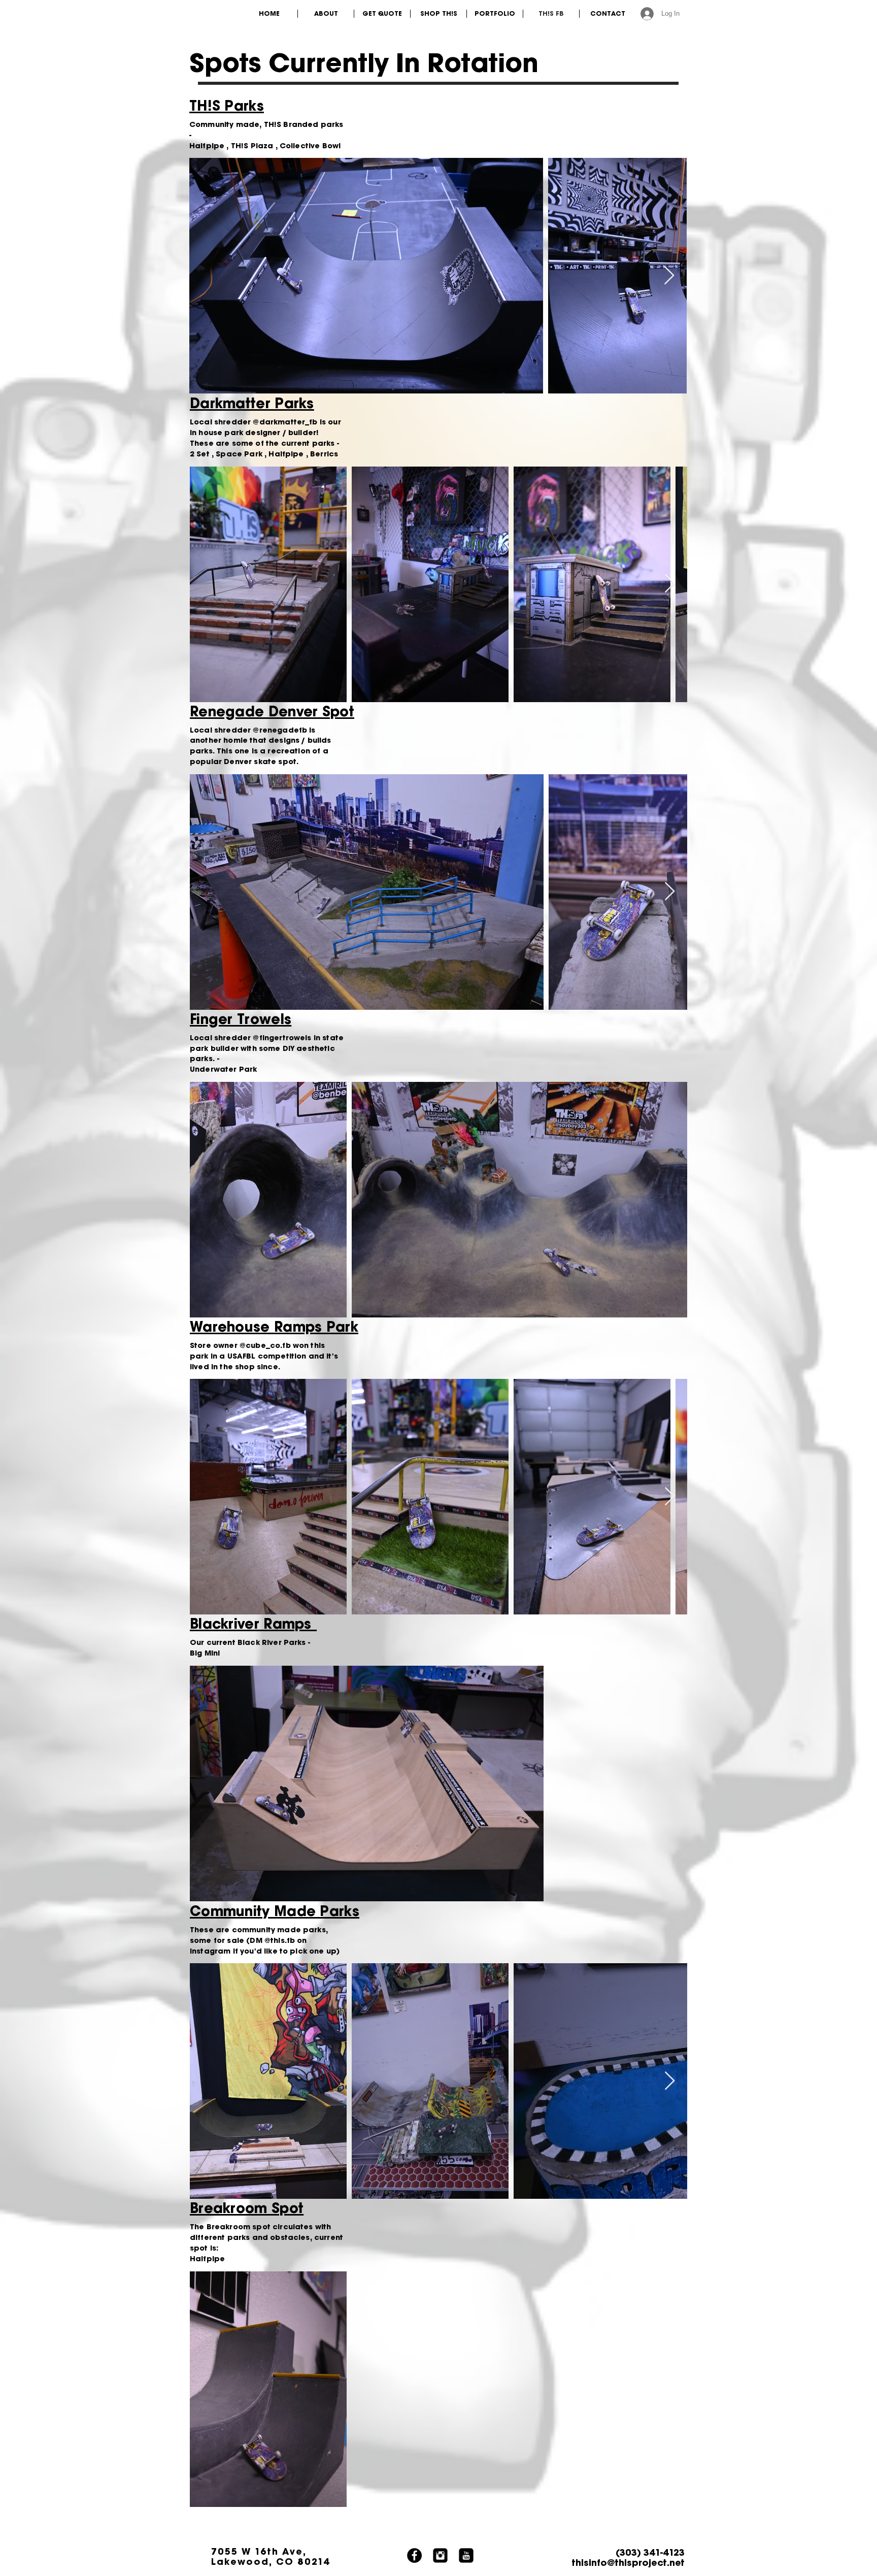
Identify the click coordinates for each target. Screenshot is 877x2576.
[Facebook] (414, 2555)
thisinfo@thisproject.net (628, 2562)
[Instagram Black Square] (440, 2555)
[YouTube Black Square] (466, 2555)
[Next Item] (669, 276)
